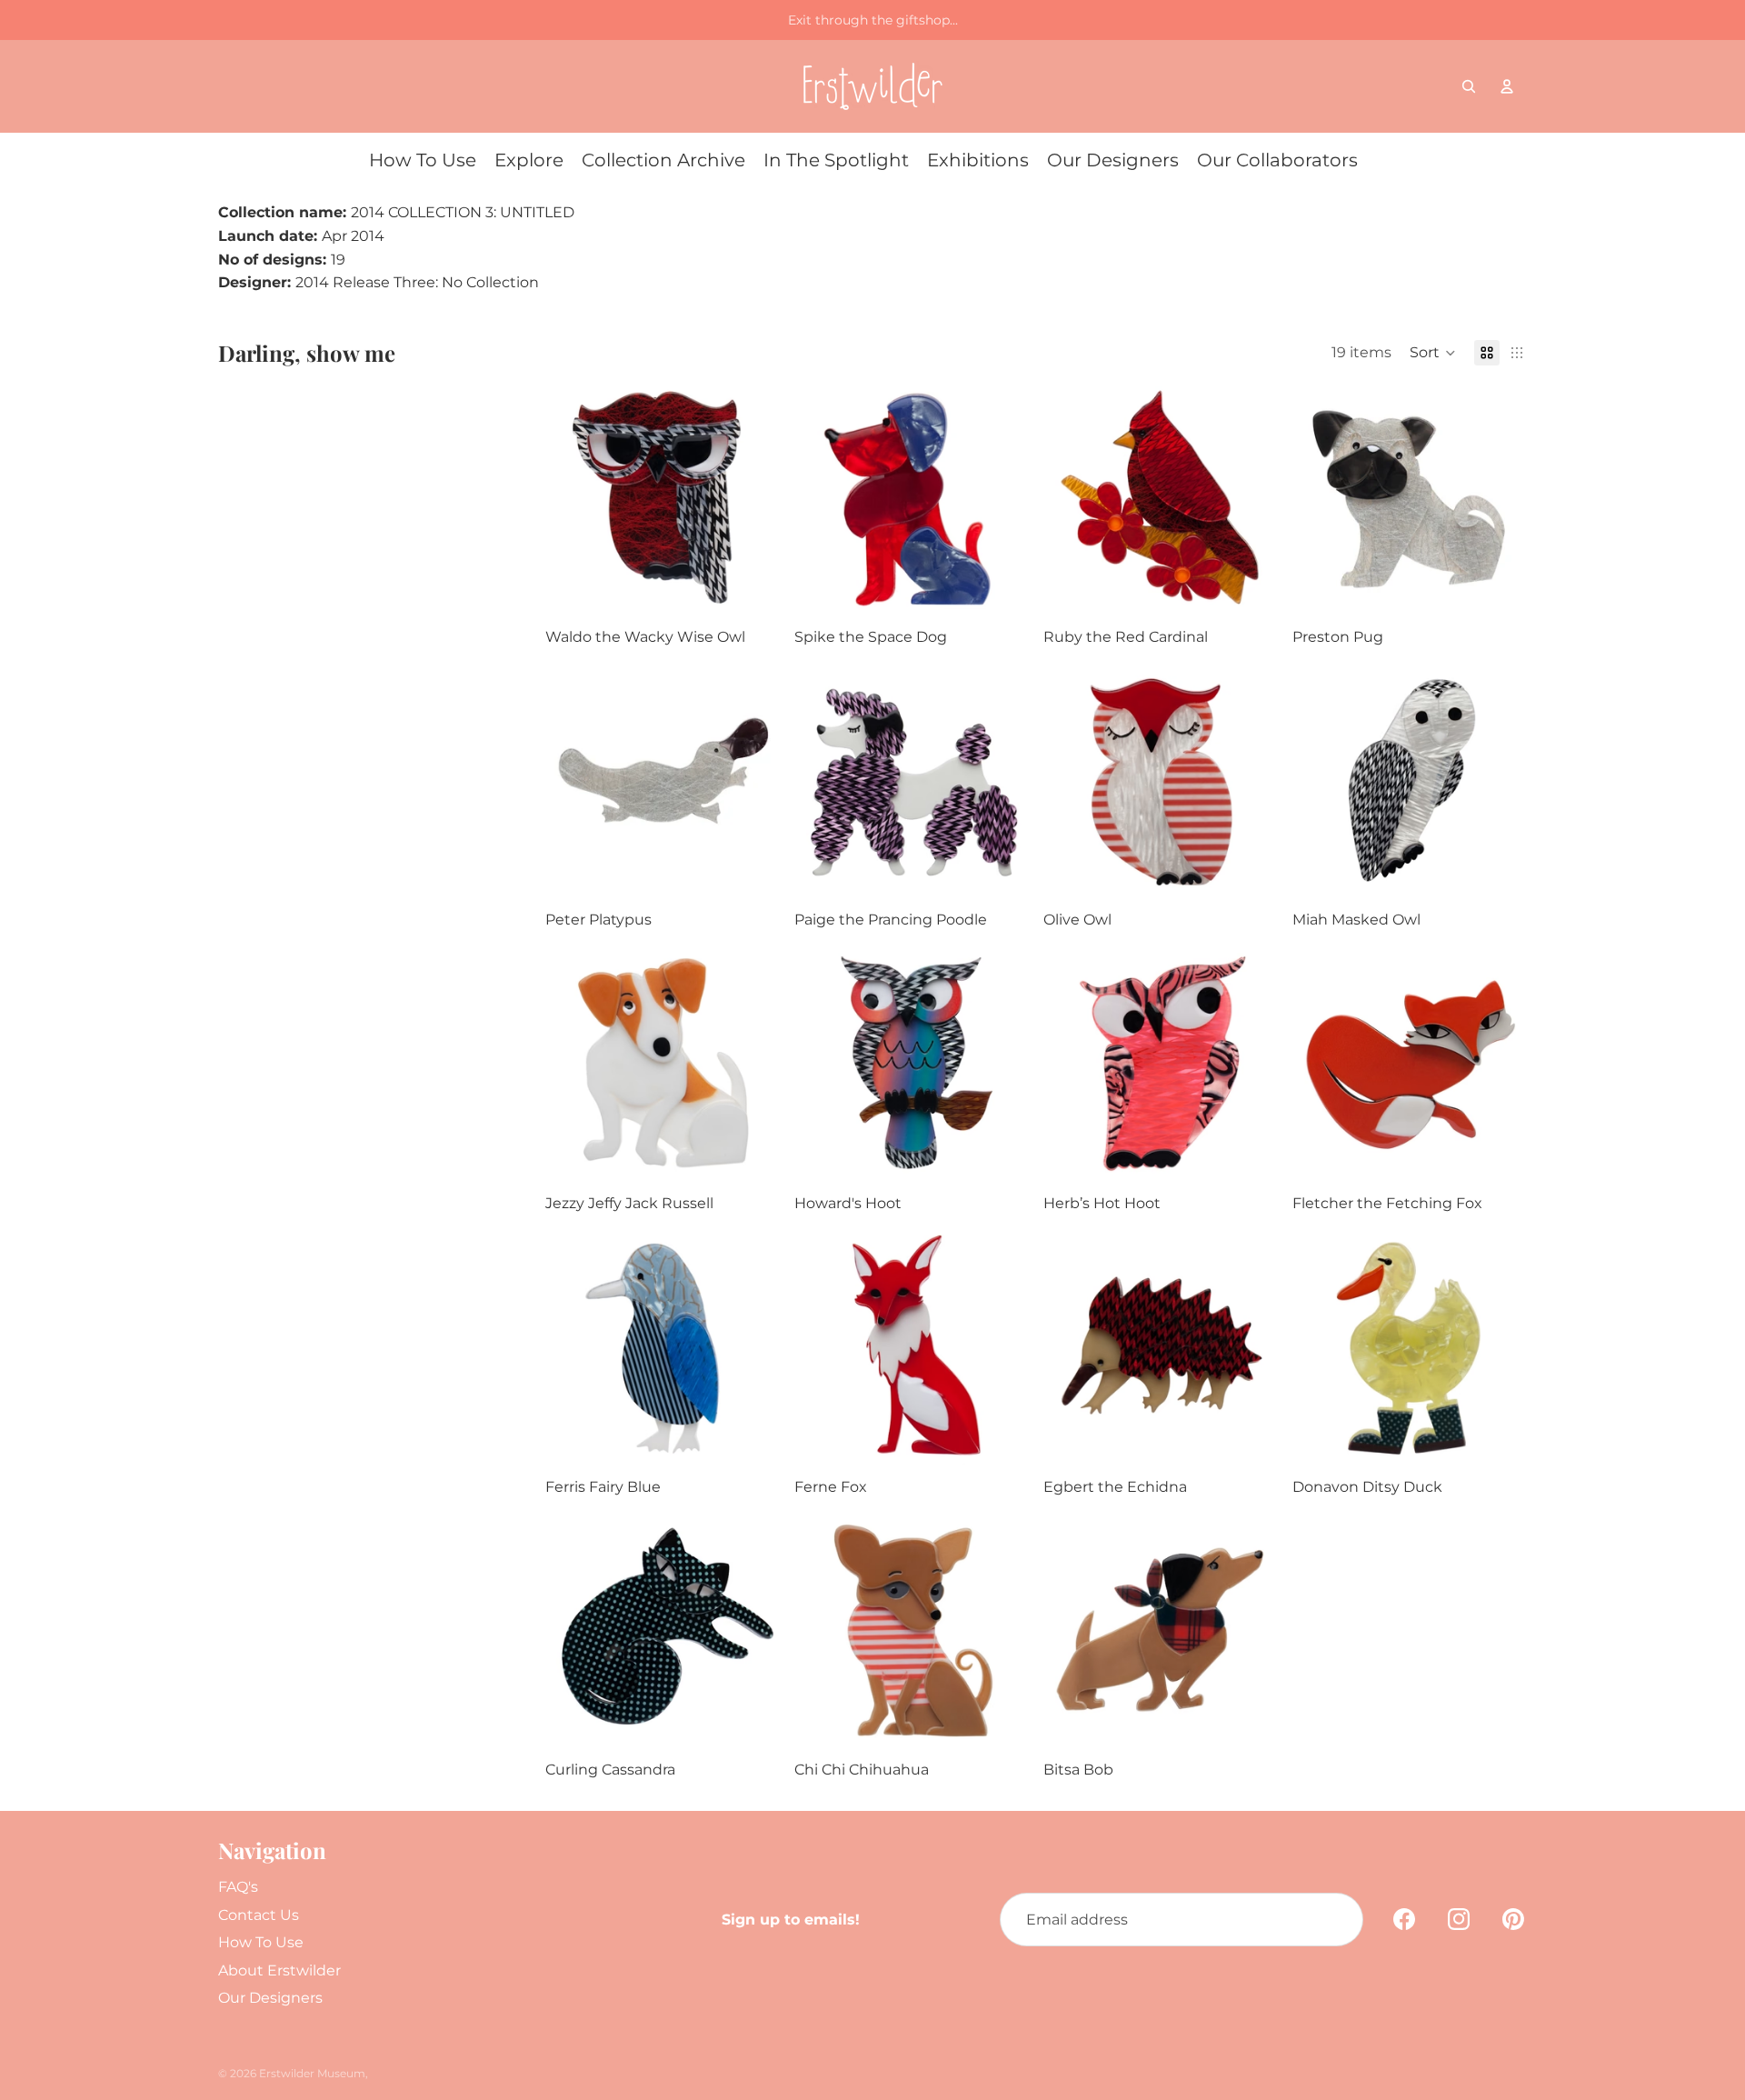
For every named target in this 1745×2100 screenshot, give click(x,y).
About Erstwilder (279, 1970)
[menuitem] (423, 160)
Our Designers (270, 1998)
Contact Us (259, 1915)
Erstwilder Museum (312, 2073)
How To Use (261, 1942)
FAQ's (238, 1887)
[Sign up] (1336, 1920)
